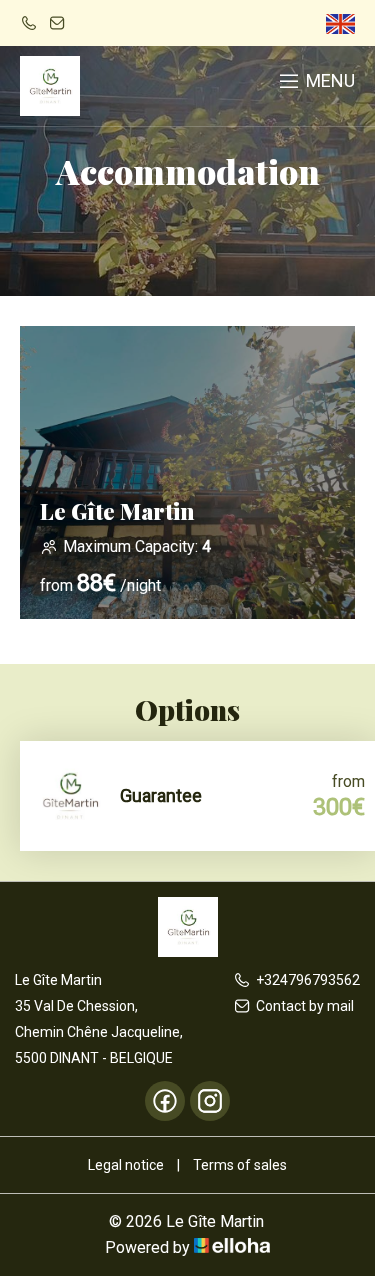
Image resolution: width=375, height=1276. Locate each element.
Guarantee (161, 795)
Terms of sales (240, 1165)
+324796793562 (308, 980)
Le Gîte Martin (117, 511)
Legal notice (126, 1165)
